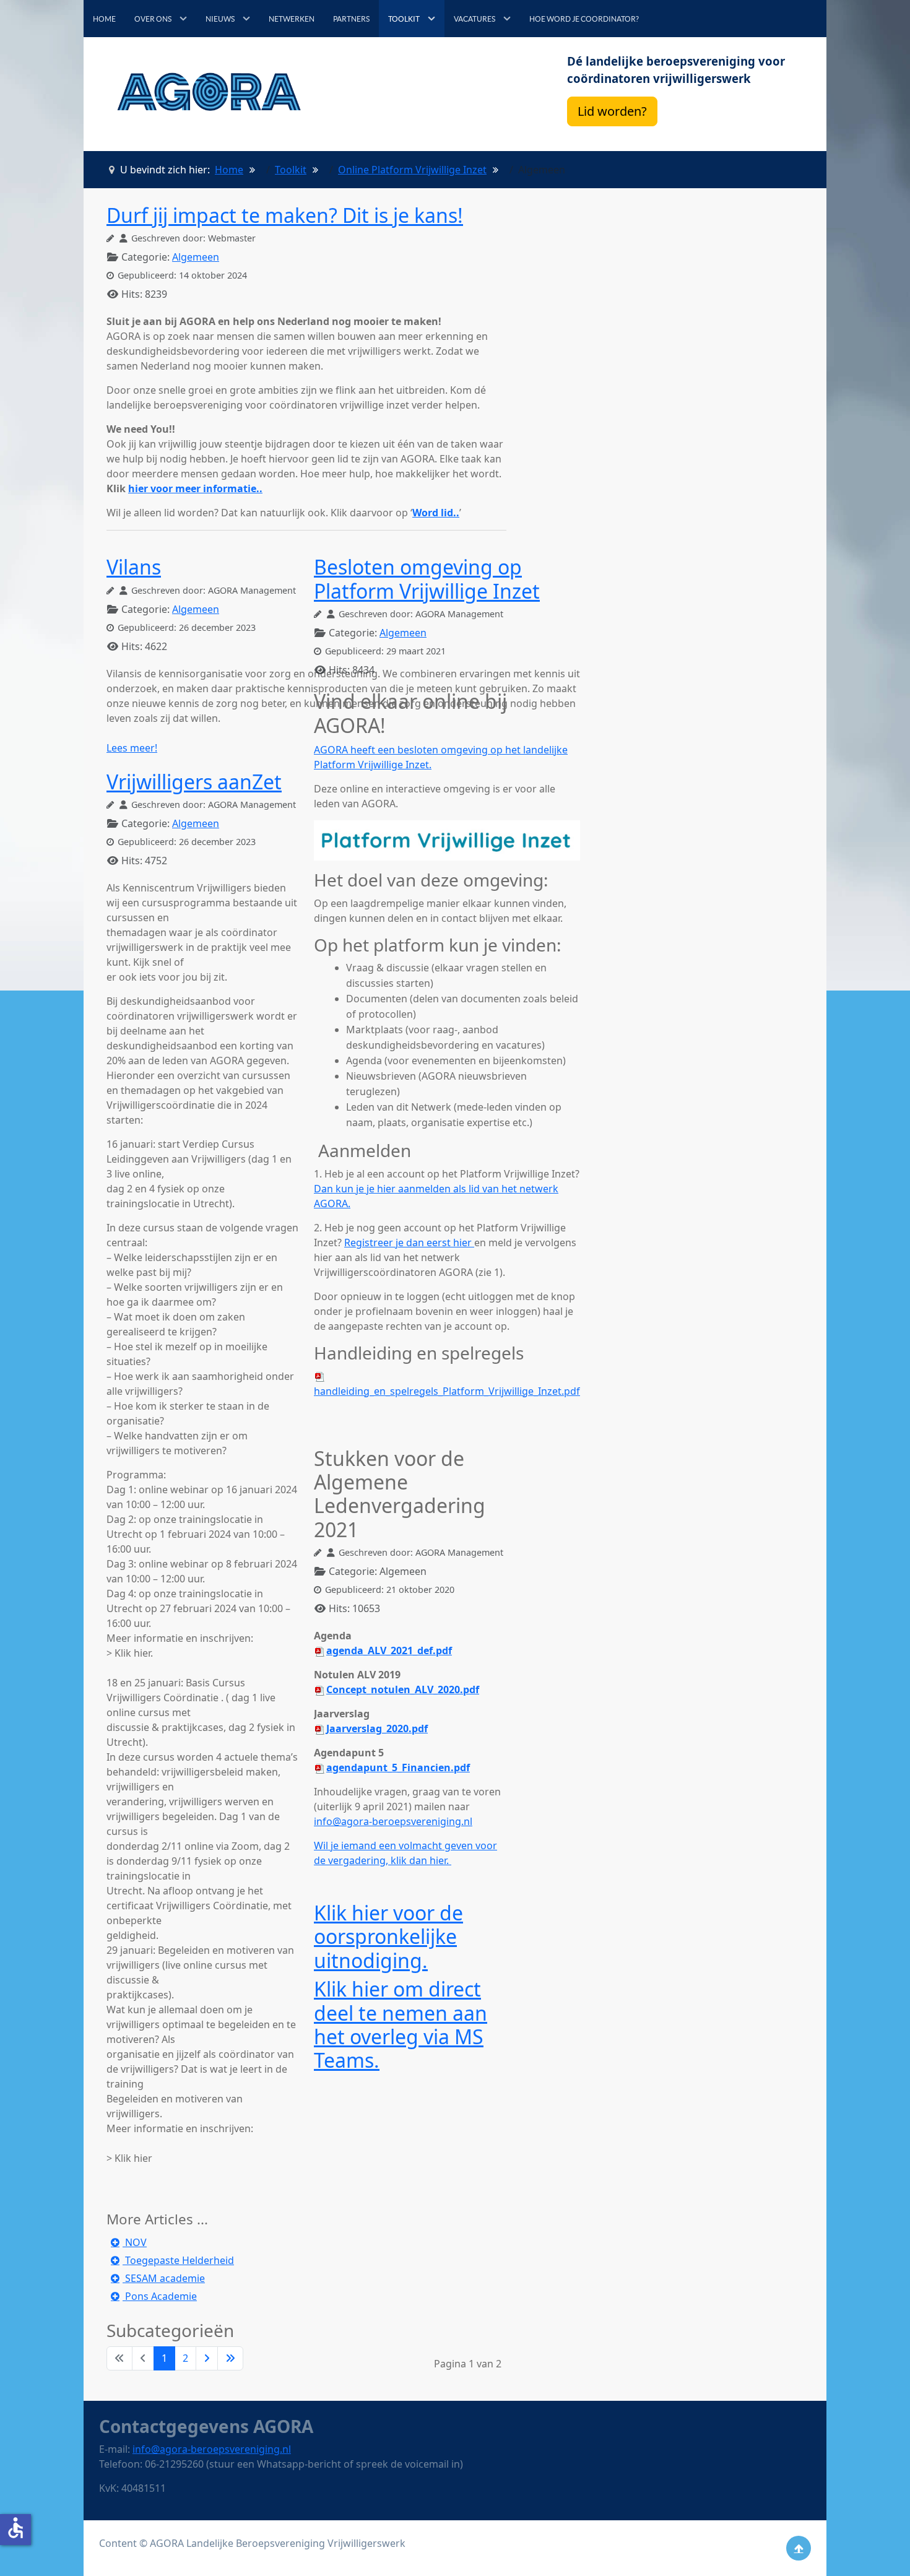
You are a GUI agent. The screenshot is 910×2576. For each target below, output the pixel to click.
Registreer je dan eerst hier (409, 1242)
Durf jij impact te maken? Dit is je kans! (285, 215)
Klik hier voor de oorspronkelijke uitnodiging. (388, 1936)
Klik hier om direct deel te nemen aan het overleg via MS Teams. (401, 2024)
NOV (135, 2242)
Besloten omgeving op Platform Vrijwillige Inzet (427, 579)
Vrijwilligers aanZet (194, 782)
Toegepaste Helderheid (178, 2260)
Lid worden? (612, 111)
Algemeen (196, 257)
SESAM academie (164, 2278)
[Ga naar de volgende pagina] (207, 2358)
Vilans (134, 567)
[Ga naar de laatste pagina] (230, 2358)
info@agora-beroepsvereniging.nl (393, 1821)
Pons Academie (160, 2296)
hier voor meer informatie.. (195, 488)
